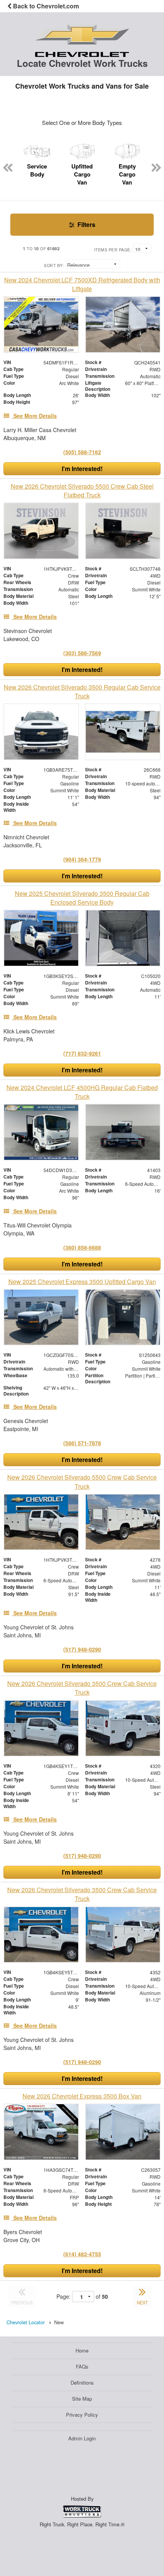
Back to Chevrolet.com (45, 6)
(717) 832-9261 (82, 1053)
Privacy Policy (82, 2415)
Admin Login (82, 2438)
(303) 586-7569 (82, 653)
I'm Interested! (82, 469)
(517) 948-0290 (82, 1649)
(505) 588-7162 (82, 452)
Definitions (82, 2383)
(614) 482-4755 (82, 2254)
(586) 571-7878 (82, 1443)
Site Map (82, 2399)
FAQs (82, 2366)
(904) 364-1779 (82, 859)
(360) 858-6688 (82, 1247)
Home (82, 2350)
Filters (86, 224)
